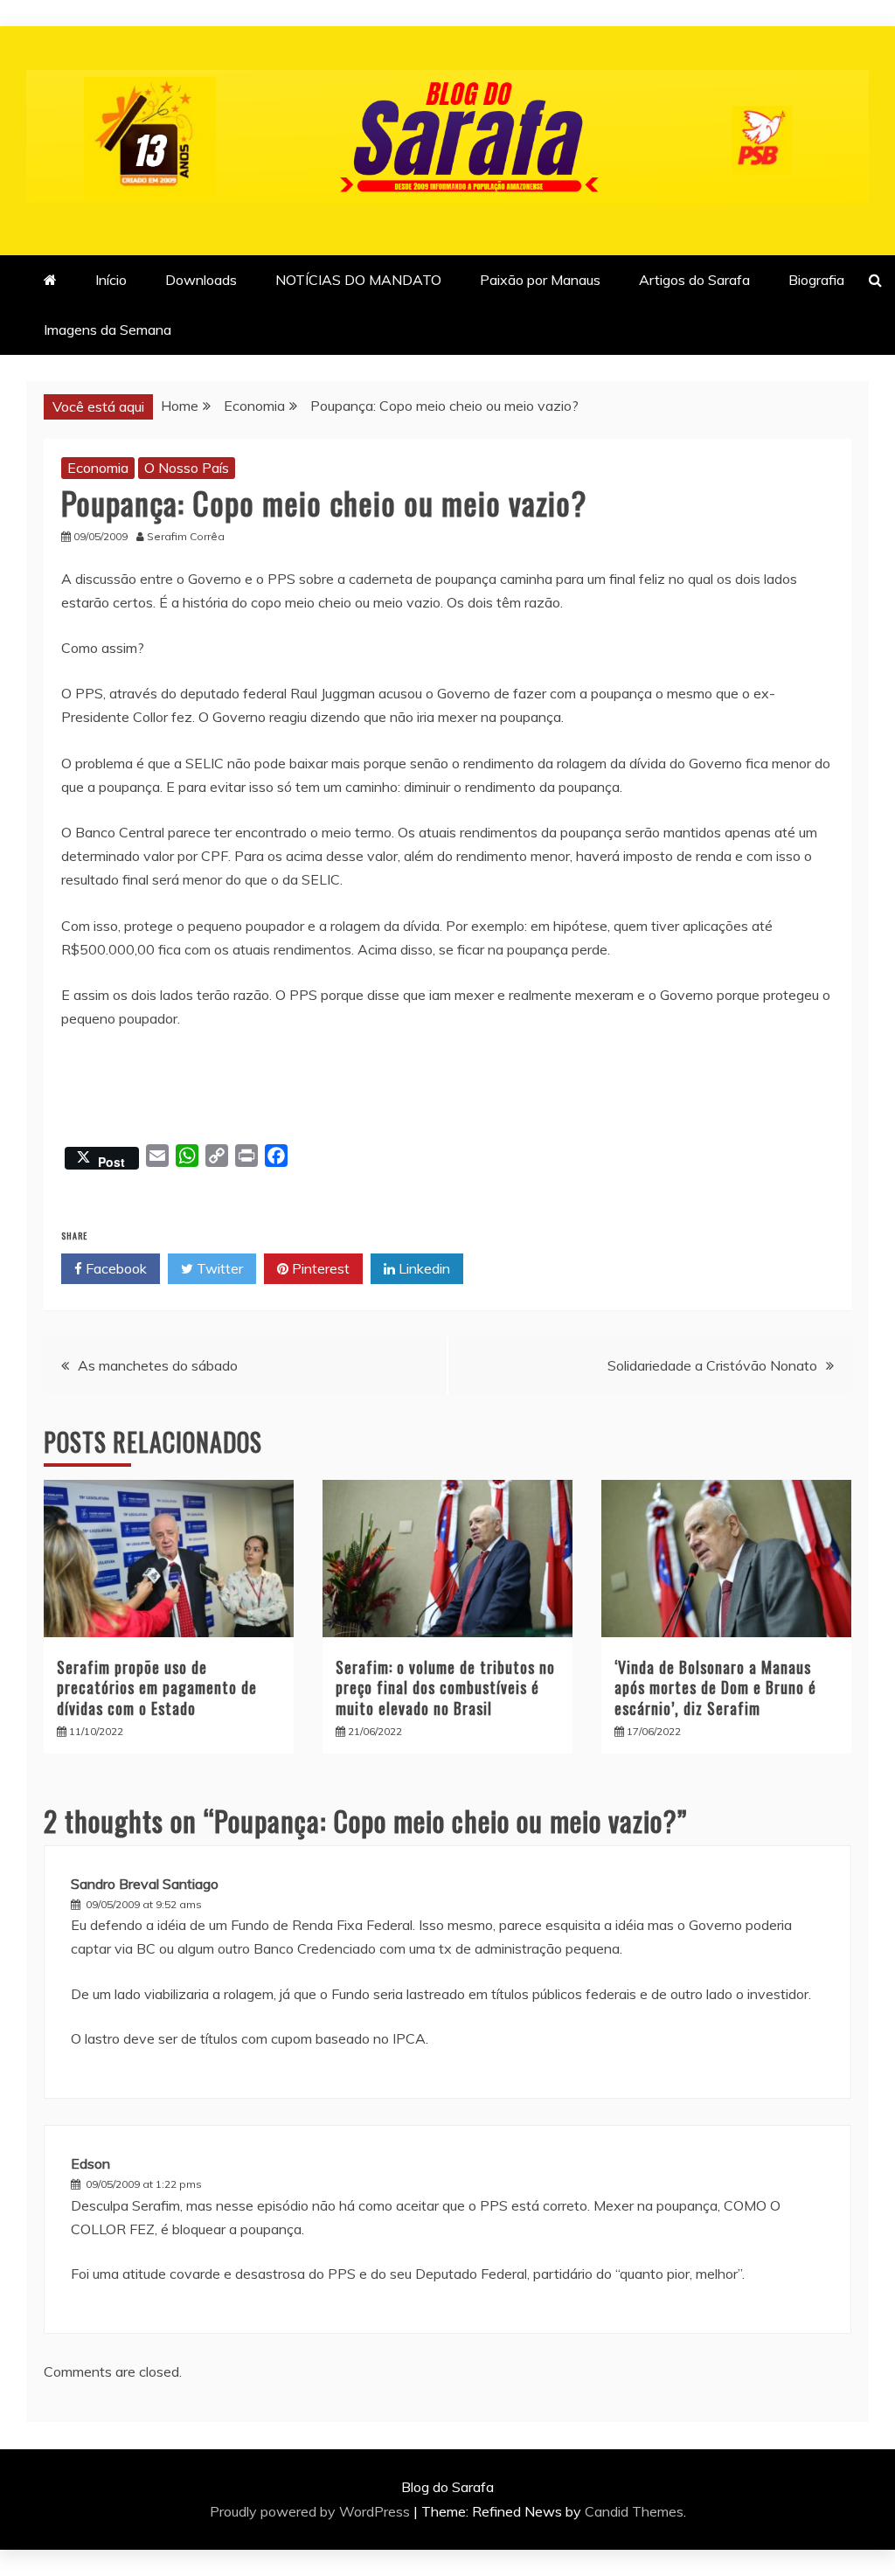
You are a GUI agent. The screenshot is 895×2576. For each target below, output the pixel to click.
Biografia (816, 280)
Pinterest (319, 1268)
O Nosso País (187, 468)
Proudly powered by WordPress (312, 2511)
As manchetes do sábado (158, 1365)
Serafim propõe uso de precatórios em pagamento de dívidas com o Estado (157, 1687)
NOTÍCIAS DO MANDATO (358, 280)
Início (111, 280)
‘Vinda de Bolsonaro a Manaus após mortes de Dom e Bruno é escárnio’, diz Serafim (715, 1687)
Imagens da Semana (108, 330)
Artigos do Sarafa (694, 280)
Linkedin (423, 1268)
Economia (98, 468)
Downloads (201, 280)
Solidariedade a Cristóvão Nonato (712, 1365)
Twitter (218, 1268)
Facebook (114, 1268)
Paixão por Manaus (540, 280)
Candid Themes (634, 2511)
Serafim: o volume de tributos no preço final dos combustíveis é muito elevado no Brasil (445, 1687)
